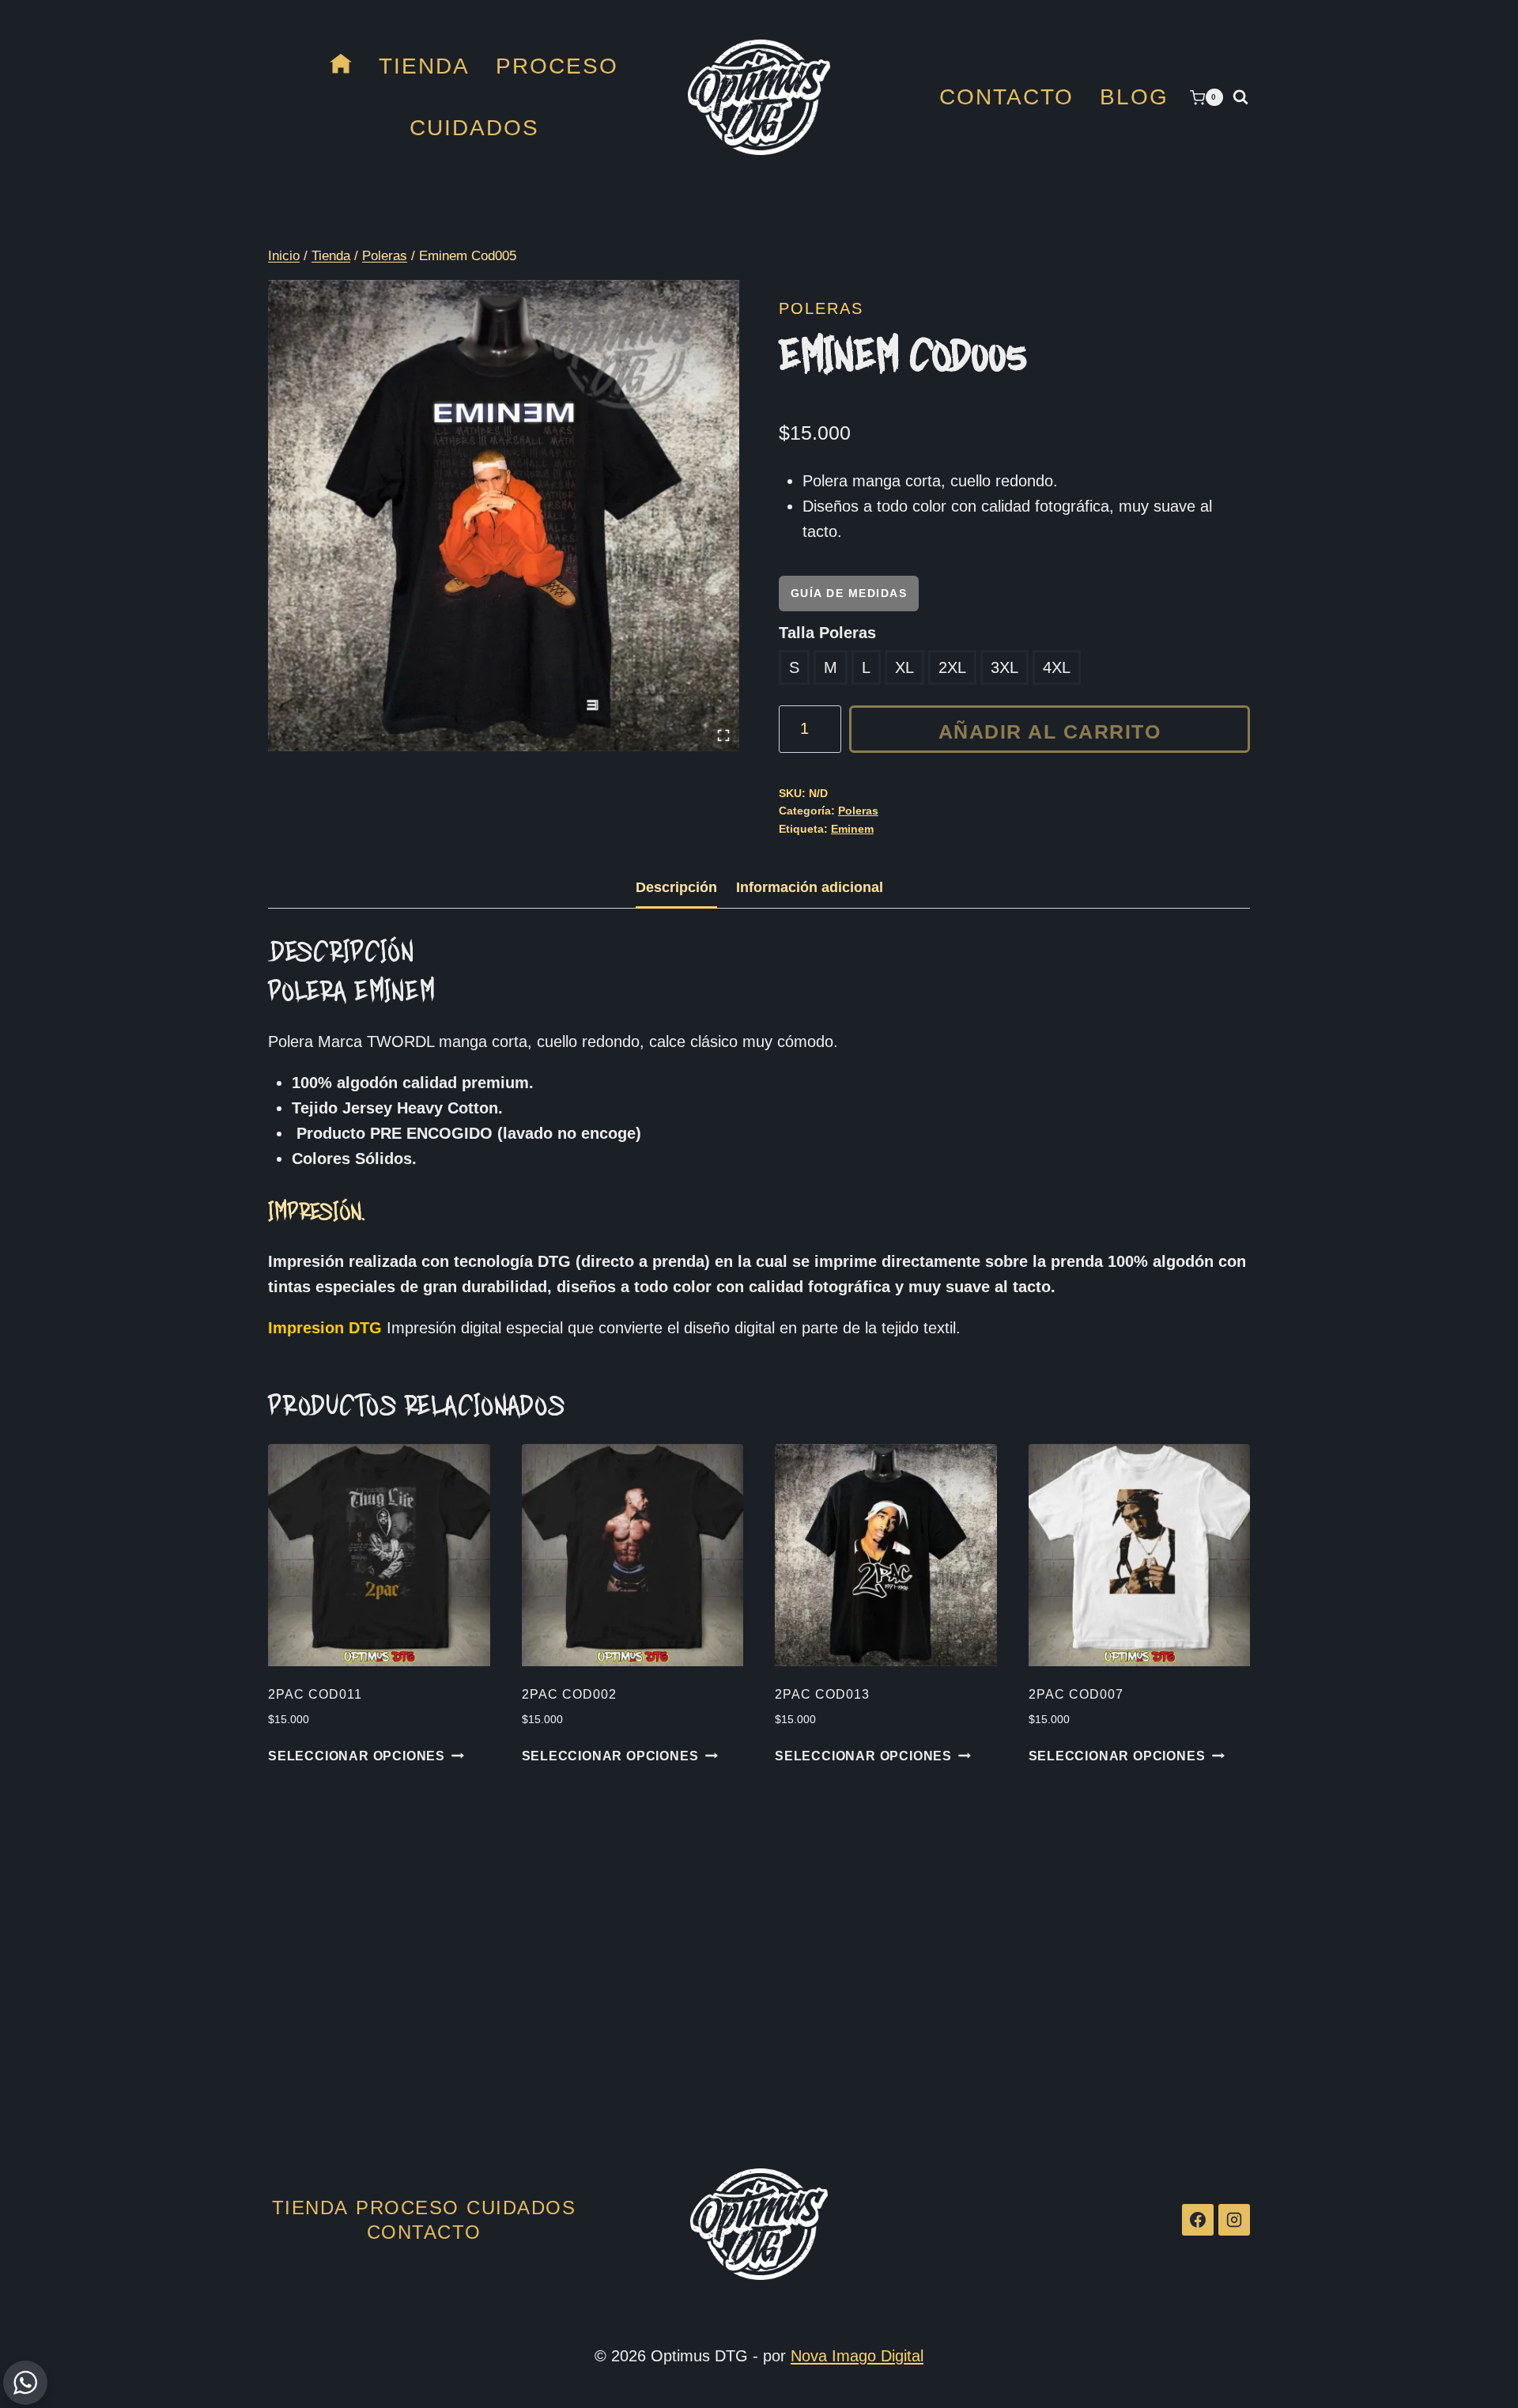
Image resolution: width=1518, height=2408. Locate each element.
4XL (1057, 667)
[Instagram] (1234, 2220)
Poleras (821, 308)
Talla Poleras (827, 633)
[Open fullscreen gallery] (723, 735)
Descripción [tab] (676, 887)
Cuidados (474, 128)
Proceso (557, 66)
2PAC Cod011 (315, 1694)
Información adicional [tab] (810, 887)
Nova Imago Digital (857, 2356)
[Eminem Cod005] (504, 516)
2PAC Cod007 (1076, 1694)
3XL (1004, 667)
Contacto (1006, 97)
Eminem (852, 829)
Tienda (424, 66)
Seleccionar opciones (357, 1756)
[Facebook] (1198, 2220)
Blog (1134, 97)
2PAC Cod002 (569, 1694)
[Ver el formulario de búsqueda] (1240, 97)
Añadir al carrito (1050, 731)
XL (904, 667)
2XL (952, 667)
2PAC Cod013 (822, 1694)
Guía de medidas (849, 593)
